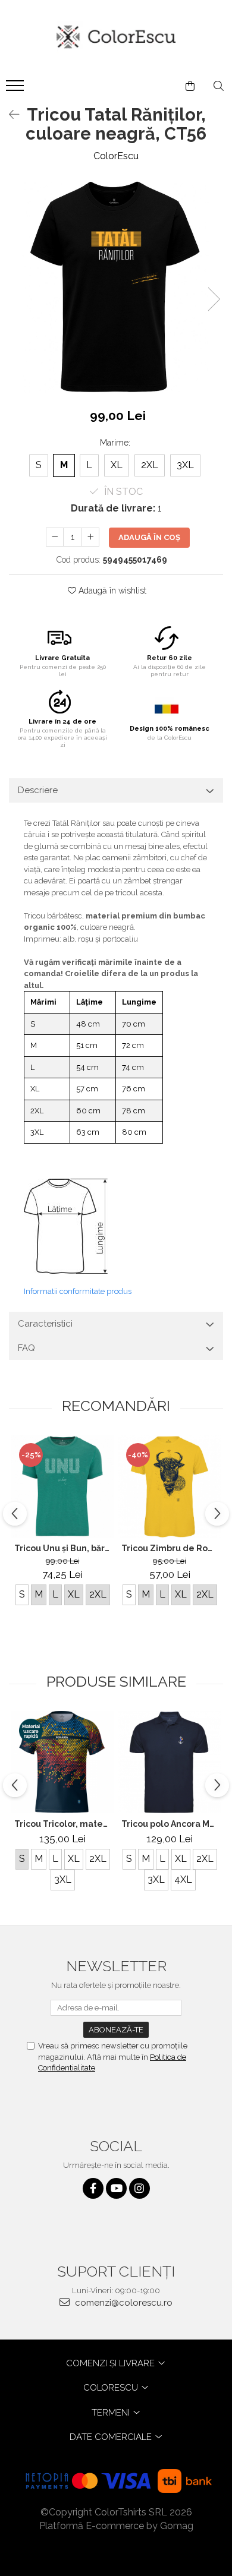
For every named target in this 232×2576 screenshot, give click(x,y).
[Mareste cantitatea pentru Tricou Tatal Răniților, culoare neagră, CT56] (90, 537)
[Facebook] (93, 2188)
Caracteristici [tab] (45, 1324)
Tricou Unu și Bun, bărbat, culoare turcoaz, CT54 (64, 1548)
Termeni (112, 2413)
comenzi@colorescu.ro (123, 2303)
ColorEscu (116, 156)
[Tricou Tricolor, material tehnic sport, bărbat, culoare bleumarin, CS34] (62, 1762)
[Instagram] (139, 2188)
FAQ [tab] (26, 1348)
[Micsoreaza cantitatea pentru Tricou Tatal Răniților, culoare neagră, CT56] (55, 537)
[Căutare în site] (219, 86)
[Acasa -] (116, 37)
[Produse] (16, 89)
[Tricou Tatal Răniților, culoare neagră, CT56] (116, 287)
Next (214, 299)
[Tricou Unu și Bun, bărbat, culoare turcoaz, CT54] (62, 1486)
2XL (150, 465)
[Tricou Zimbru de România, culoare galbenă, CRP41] (170, 1486)
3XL (185, 465)
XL (117, 465)
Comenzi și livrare (112, 2363)
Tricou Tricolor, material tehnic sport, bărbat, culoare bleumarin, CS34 (64, 1824)
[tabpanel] (116, 287)
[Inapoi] (9, 115)
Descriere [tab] (38, 790)
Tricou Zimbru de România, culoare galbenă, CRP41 (171, 1548)
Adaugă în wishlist (111, 591)
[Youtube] (116, 2188)
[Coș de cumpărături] (190, 86)
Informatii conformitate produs (78, 1291)
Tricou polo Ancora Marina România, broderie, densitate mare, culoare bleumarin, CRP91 (171, 1824)
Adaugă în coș (149, 537)
